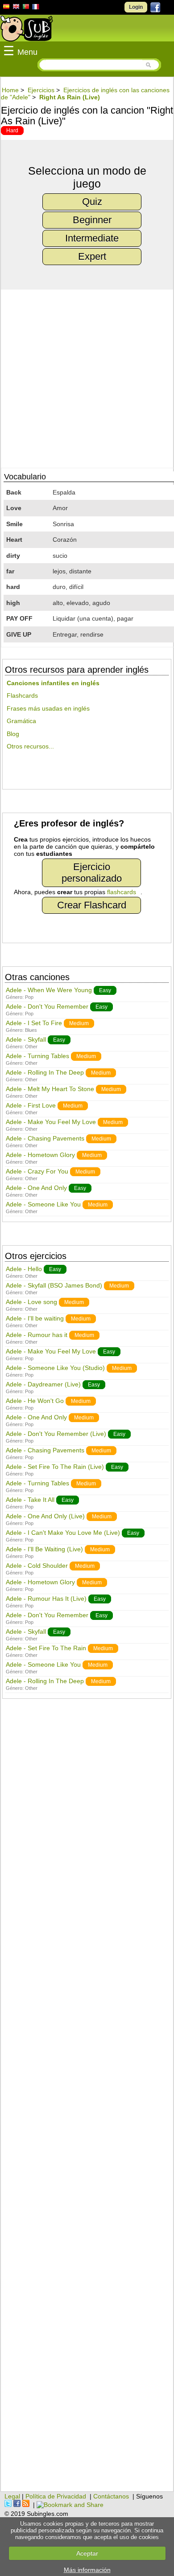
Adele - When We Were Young (49, 990)
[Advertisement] (87, 2100)
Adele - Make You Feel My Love (51, 1122)
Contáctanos (111, 2496)
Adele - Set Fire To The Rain (46, 1648)
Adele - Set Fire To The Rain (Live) (55, 1467)
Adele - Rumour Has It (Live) (46, 1599)
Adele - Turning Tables (37, 1056)
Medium (79, 1023)
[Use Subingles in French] (36, 8)
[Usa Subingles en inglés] (16, 8)
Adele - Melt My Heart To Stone (50, 1089)
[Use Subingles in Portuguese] (26, 8)
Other (31, 1047)
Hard (12, 131)
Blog (13, 734)
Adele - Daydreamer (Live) (43, 1384)
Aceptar (87, 2553)
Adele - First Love (31, 1105)
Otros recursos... (30, 746)
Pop (29, 997)
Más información (87, 2570)
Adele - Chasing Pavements (45, 1138)
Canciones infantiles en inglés (53, 683)
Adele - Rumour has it (37, 1335)
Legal (12, 2496)
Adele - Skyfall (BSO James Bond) (54, 1285)
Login (136, 7)
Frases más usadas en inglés (48, 708)
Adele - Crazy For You (37, 1171)
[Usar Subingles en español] (6, 8)
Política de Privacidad (56, 2496)
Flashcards (22, 695)
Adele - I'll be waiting (35, 1318)
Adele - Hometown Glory (40, 1155)
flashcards (122, 892)
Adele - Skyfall (26, 1039)
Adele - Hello (24, 1269)
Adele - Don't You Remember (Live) (56, 1434)
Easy (105, 990)
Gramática (21, 721)
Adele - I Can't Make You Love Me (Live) (63, 1533)
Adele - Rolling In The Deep (45, 1072)
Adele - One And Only (36, 1188)
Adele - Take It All (30, 1500)
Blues (31, 1030)
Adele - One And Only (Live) (45, 1516)
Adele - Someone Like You (43, 1204)
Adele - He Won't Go (35, 1401)
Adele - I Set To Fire (34, 1023)
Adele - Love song (31, 1302)
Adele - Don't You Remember (47, 1006)
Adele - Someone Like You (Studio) (55, 1368)
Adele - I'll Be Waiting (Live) (44, 1549)
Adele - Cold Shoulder (37, 1566)
